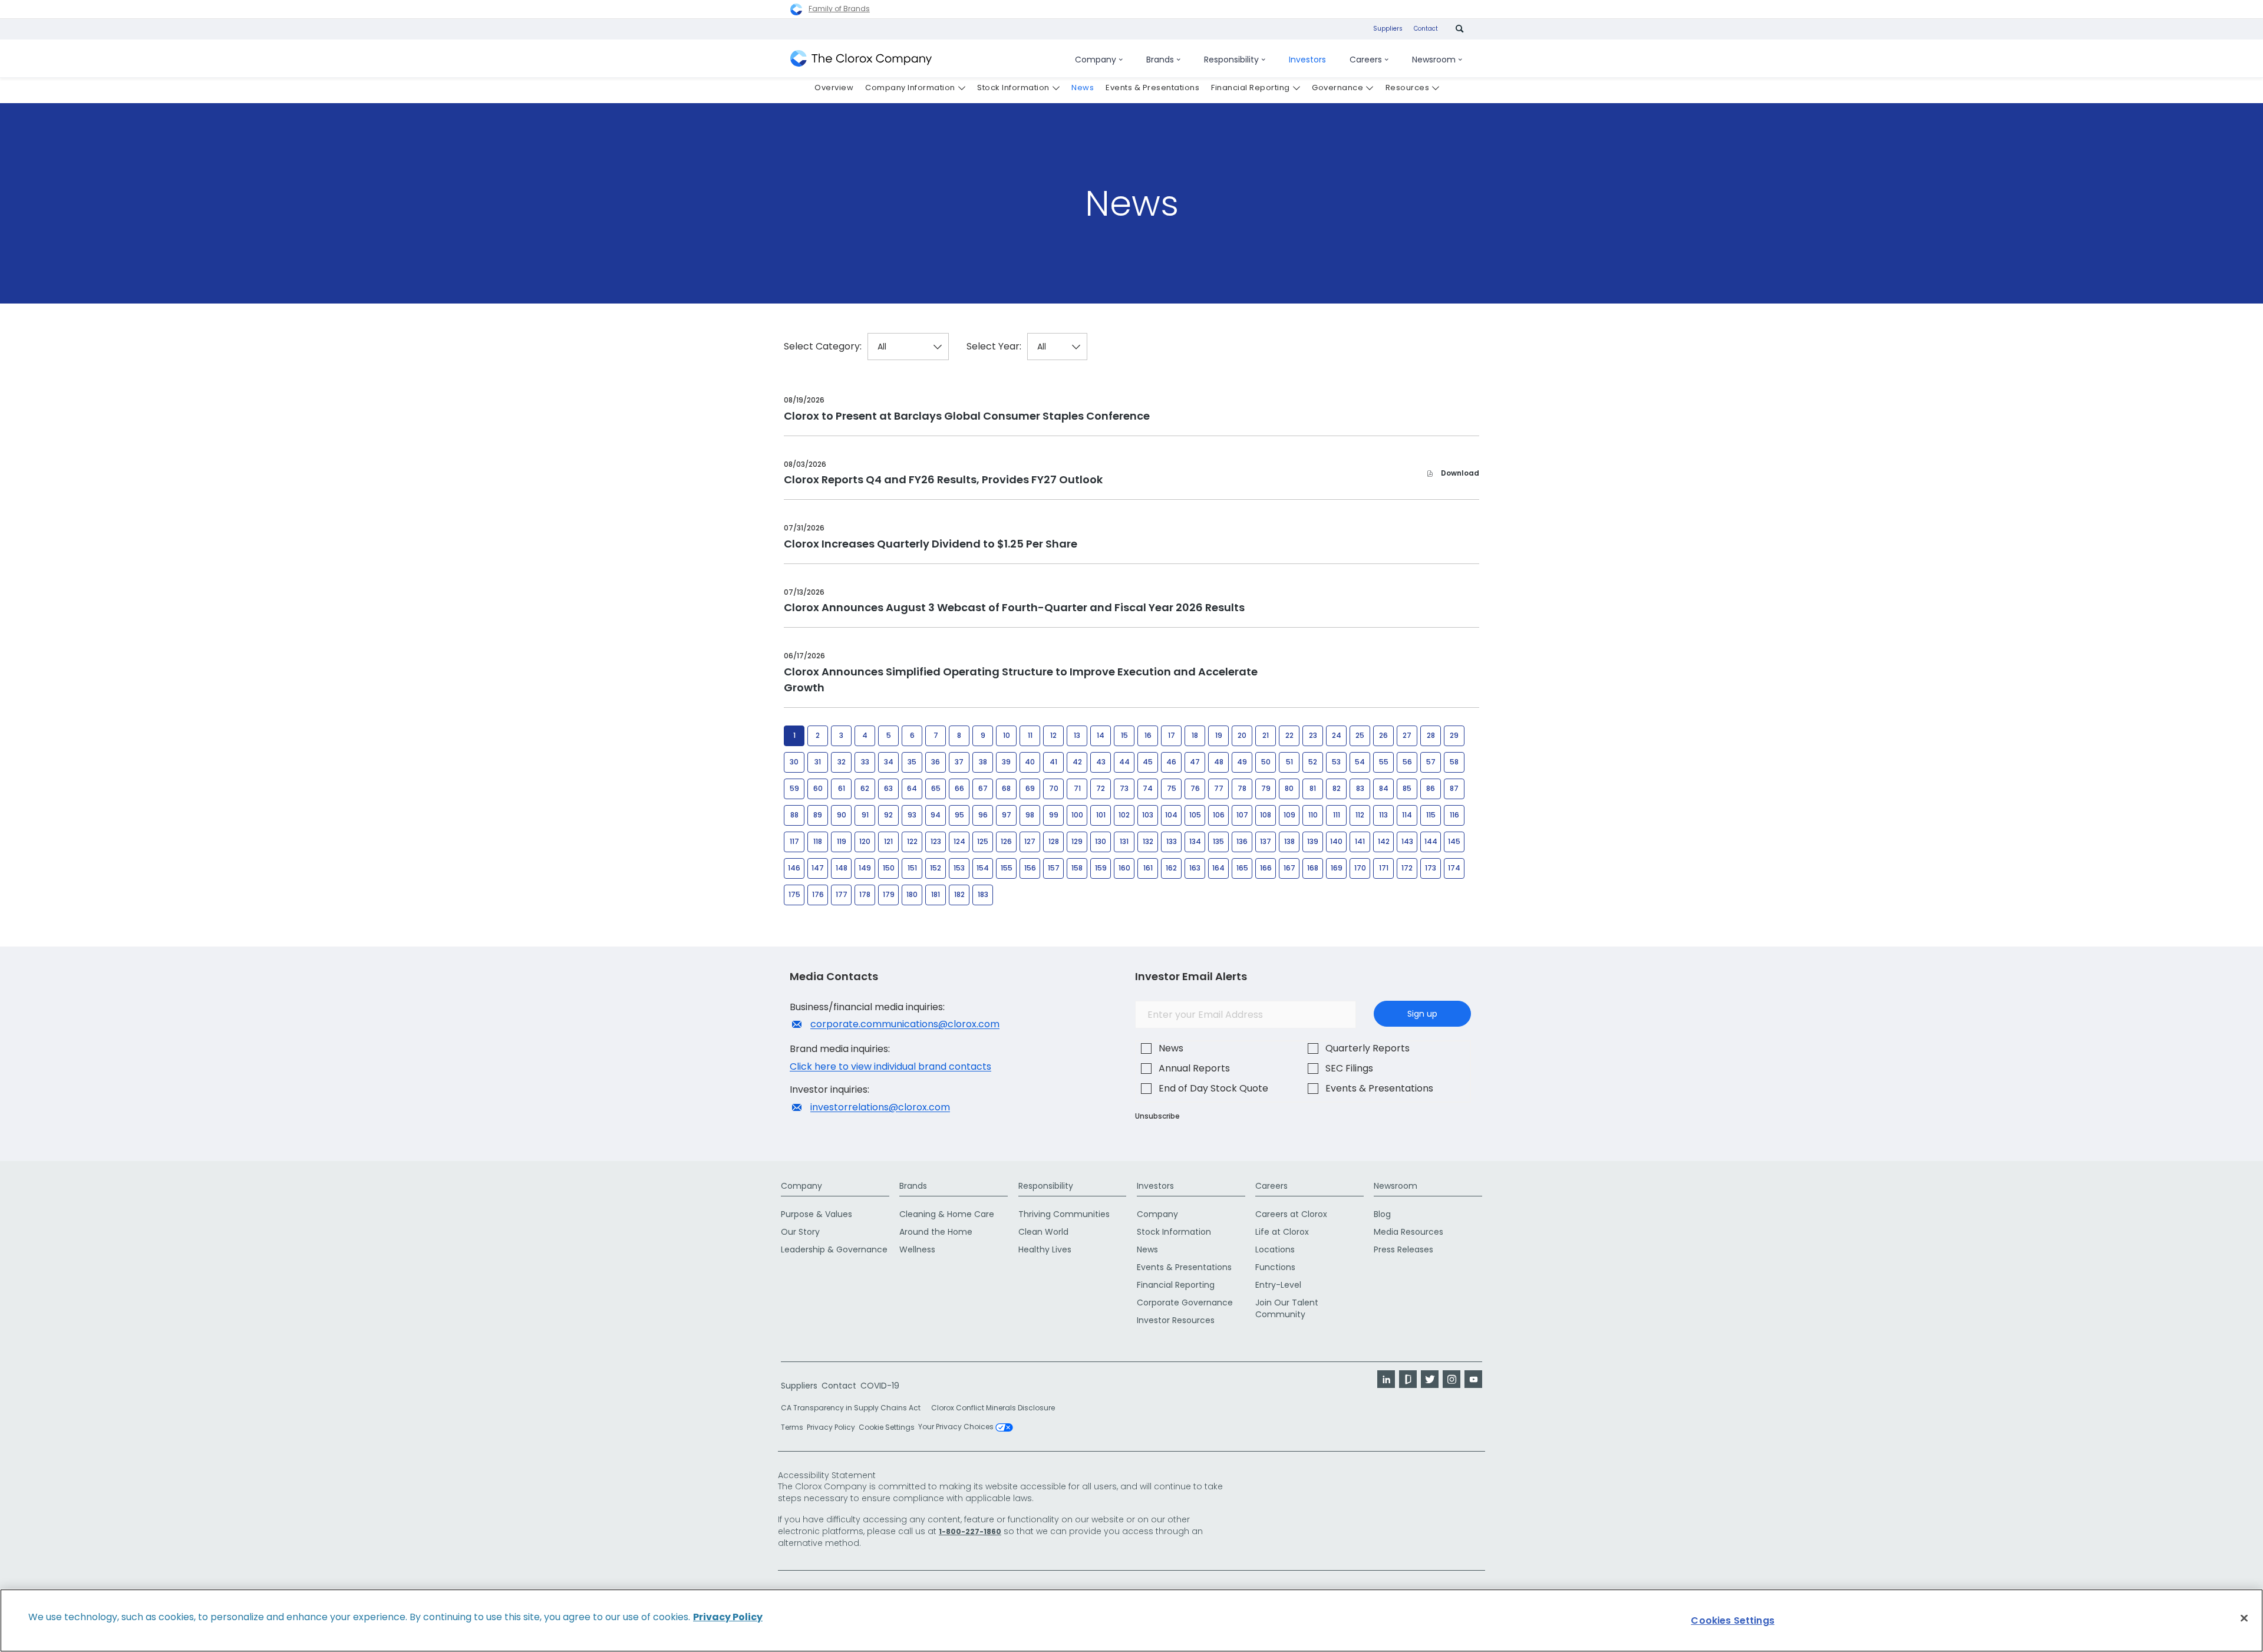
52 (1313, 762)
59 (794, 788)
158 (1077, 868)
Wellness (917, 1249)
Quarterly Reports (1368, 1048)
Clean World (1043, 1232)
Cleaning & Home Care (947, 1214)
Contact (1426, 29)
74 (1148, 788)
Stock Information (1174, 1232)
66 (959, 788)
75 (1172, 788)
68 (1006, 788)
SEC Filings (1349, 1068)
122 (912, 841)
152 (936, 868)
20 (1242, 735)
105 (1195, 815)
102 (1124, 815)
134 (1195, 841)
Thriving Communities (1064, 1214)
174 (1454, 868)
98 (1030, 815)
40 (1030, 762)
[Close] (2244, 1618)
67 (983, 788)
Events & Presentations (1379, 1088)
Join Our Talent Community (1287, 1308)
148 (842, 868)
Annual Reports (1194, 1068)
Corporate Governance (1185, 1303)
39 (1006, 762)
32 (842, 762)
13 (1077, 735)
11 (1030, 735)
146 (794, 868)
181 (936, 894)
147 (818, 868)
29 (1454, 735)
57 (1431, 762)
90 (842, 815)
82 (1337, 788)
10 (1007, 735)
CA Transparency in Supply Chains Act (854, 1408)
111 (1337, 815)
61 (842, 788)
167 (1289, 868)
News (1171, 1048)
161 (1148, 868)
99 (1054, 815)
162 (1171, 868)
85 (1407, 788)
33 (865, 762)
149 (865, 868)
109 (1289, 815)
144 (1431, 841)
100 (1077, 815)
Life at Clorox (1282, 1232)
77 (1219, 788)
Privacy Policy (831, 1427)
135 (1218, 841)
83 (1360, 788)
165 (1242, 868)
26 (1383, 735)
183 (983, 894)
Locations (1275, 1249)
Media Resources (1408, 1232)
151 (912, 868)
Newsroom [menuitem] (1434, 60)
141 (1360, 841)
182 (959, 894)
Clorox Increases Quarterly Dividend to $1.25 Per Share (931, 544)
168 (1313, 868)
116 (1454, 815)
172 (1407, 868)
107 (1242, 815)
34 (889, 762)
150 (889, 868)
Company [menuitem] (1096, 60)
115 (1431, 815)
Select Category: (823, 347)
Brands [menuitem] (1160, 60)
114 (1407, 815)
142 (1384, 841)
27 (1407, 735)
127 (1030, 841)
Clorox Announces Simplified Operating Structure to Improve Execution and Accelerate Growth (1021, 680)
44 (1124, 762)
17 (1172, 735)
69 (1030, 788)
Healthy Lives (1045, 1249)
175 (794, 894)
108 (1266, 815)
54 (1360, 762)
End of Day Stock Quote (1213, 1088)
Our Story (800, 1232)
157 (1054, 868)
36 (936, 762)
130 (1101, 841)
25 (1360, 735)
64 (912, 788)
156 (1030, 868)
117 (794, 841)
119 (842, 841)
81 (1313, 788)
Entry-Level (1278, 1285)
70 (1054, 788)
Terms (792, 1427)
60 (818, 788)
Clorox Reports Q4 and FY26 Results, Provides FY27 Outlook (943, 479)
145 (1454, 841)
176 (818, 894)
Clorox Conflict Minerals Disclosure (993, 1408)
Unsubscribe (1157, 1116)
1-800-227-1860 (970, 1531)
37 (959, 762)
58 (1454, 762)
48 (1219, 762)
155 (1007, 868)
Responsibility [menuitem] (1231, 60)
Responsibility (1046, 1186)
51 (1289, 762)
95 (959, 815)
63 (888, 788)
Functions (1275, 1267)
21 (1266, 735)
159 (1101, 868)
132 (1148, 841)
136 (1242, 841)
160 (1124, 868)
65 (936, 788)
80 (1289, 788)
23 (1313, 735)
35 (912, 762)
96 (983, 815)
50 (1266, 762)
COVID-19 (880, 1386)
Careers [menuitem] (1366, 60)
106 (1219, 815)
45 (1148, 762)
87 (1454, 788)
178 (865, 894)
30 (794, 762)
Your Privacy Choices (957, 1427)
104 (1171, 815)
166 (1266, 868)
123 (936, 841)
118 (818, 841)
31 (818, 762)
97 (1007, 815)
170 (1360, 868)
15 (1124, 735)
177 (842, 894)
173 (1431, 868)
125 (983, 841)
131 (1124, 841)
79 (1266, 788)
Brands (913, 1186)
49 (1242, 762)
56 (1407, 762)
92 (888, 815)
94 (936, 815)
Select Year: (994, 347)
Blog (1382, 1214)
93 (912, 815)
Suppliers (1388, 29)
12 (1053, 735)
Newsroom (1396, 1186)
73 (1124, 788)
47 (1195, 762)
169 (1337, 868)
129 (1077, 841)
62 (865, 788)
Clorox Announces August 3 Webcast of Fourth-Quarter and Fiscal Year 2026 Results (1014, 607)
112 (1360, 815)
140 (1336, 841)
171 (1384, 868)
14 (1101, 735)
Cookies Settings (1733, 1620)
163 (1195, 868)
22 (1289, 735)
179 (889, 894)
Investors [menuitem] (1307, 60)
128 (1054, 841)
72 (1101, 788)
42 (1077, 762)
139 (1313, 841)
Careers (1271, 1186)
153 (959, 868)
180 (912, 894)
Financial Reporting (1176, 1285)
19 (1219, 735)
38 (983, 762)
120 (865, 841)
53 (1336, 762)
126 (1006, 841)
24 (1337, 735)
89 (818, 815)
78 (1242, 788)
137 (1266, 841)
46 (1171, 762)
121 (888, 841)
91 (865, 815)
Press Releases (1403, 1249)
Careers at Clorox (1291, 1214)
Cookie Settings (887, 1427)
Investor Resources (1176, 1320)
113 (1383, 815)
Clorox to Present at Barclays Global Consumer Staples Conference (967, 416)
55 (1384, 762)
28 (1431, 735)
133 (1172, 841)
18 (1195, 735)
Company (801, 1186)
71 (1077, 788)
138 (1289, 841)
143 (1407, 841)
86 (1431, 788)
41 (1053, 762)
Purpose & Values (817, 1214)
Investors (1155, 1186)
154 (983, 868)
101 (1101, 815)
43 (1101, 762)
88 (794, 815)
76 (1195, 788)
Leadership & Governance (834, 1249)
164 (1218, 868)
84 (1384, 788)
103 (1148, 815)
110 (1313, 815)
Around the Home (936, 1232)
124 (959, 841)
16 (1148, 735)
